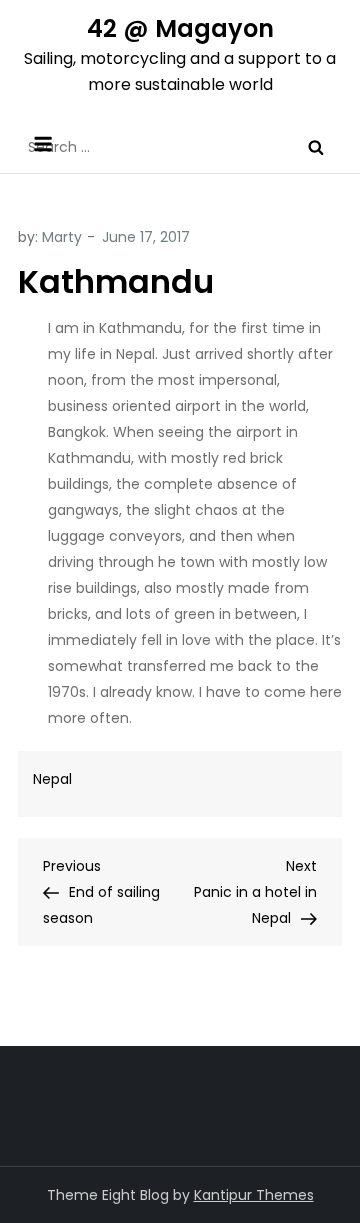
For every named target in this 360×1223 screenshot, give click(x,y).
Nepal (52, 779)
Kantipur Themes (254, 1195)
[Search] (316, 147)
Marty (62, 237)
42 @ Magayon (180, 28)
